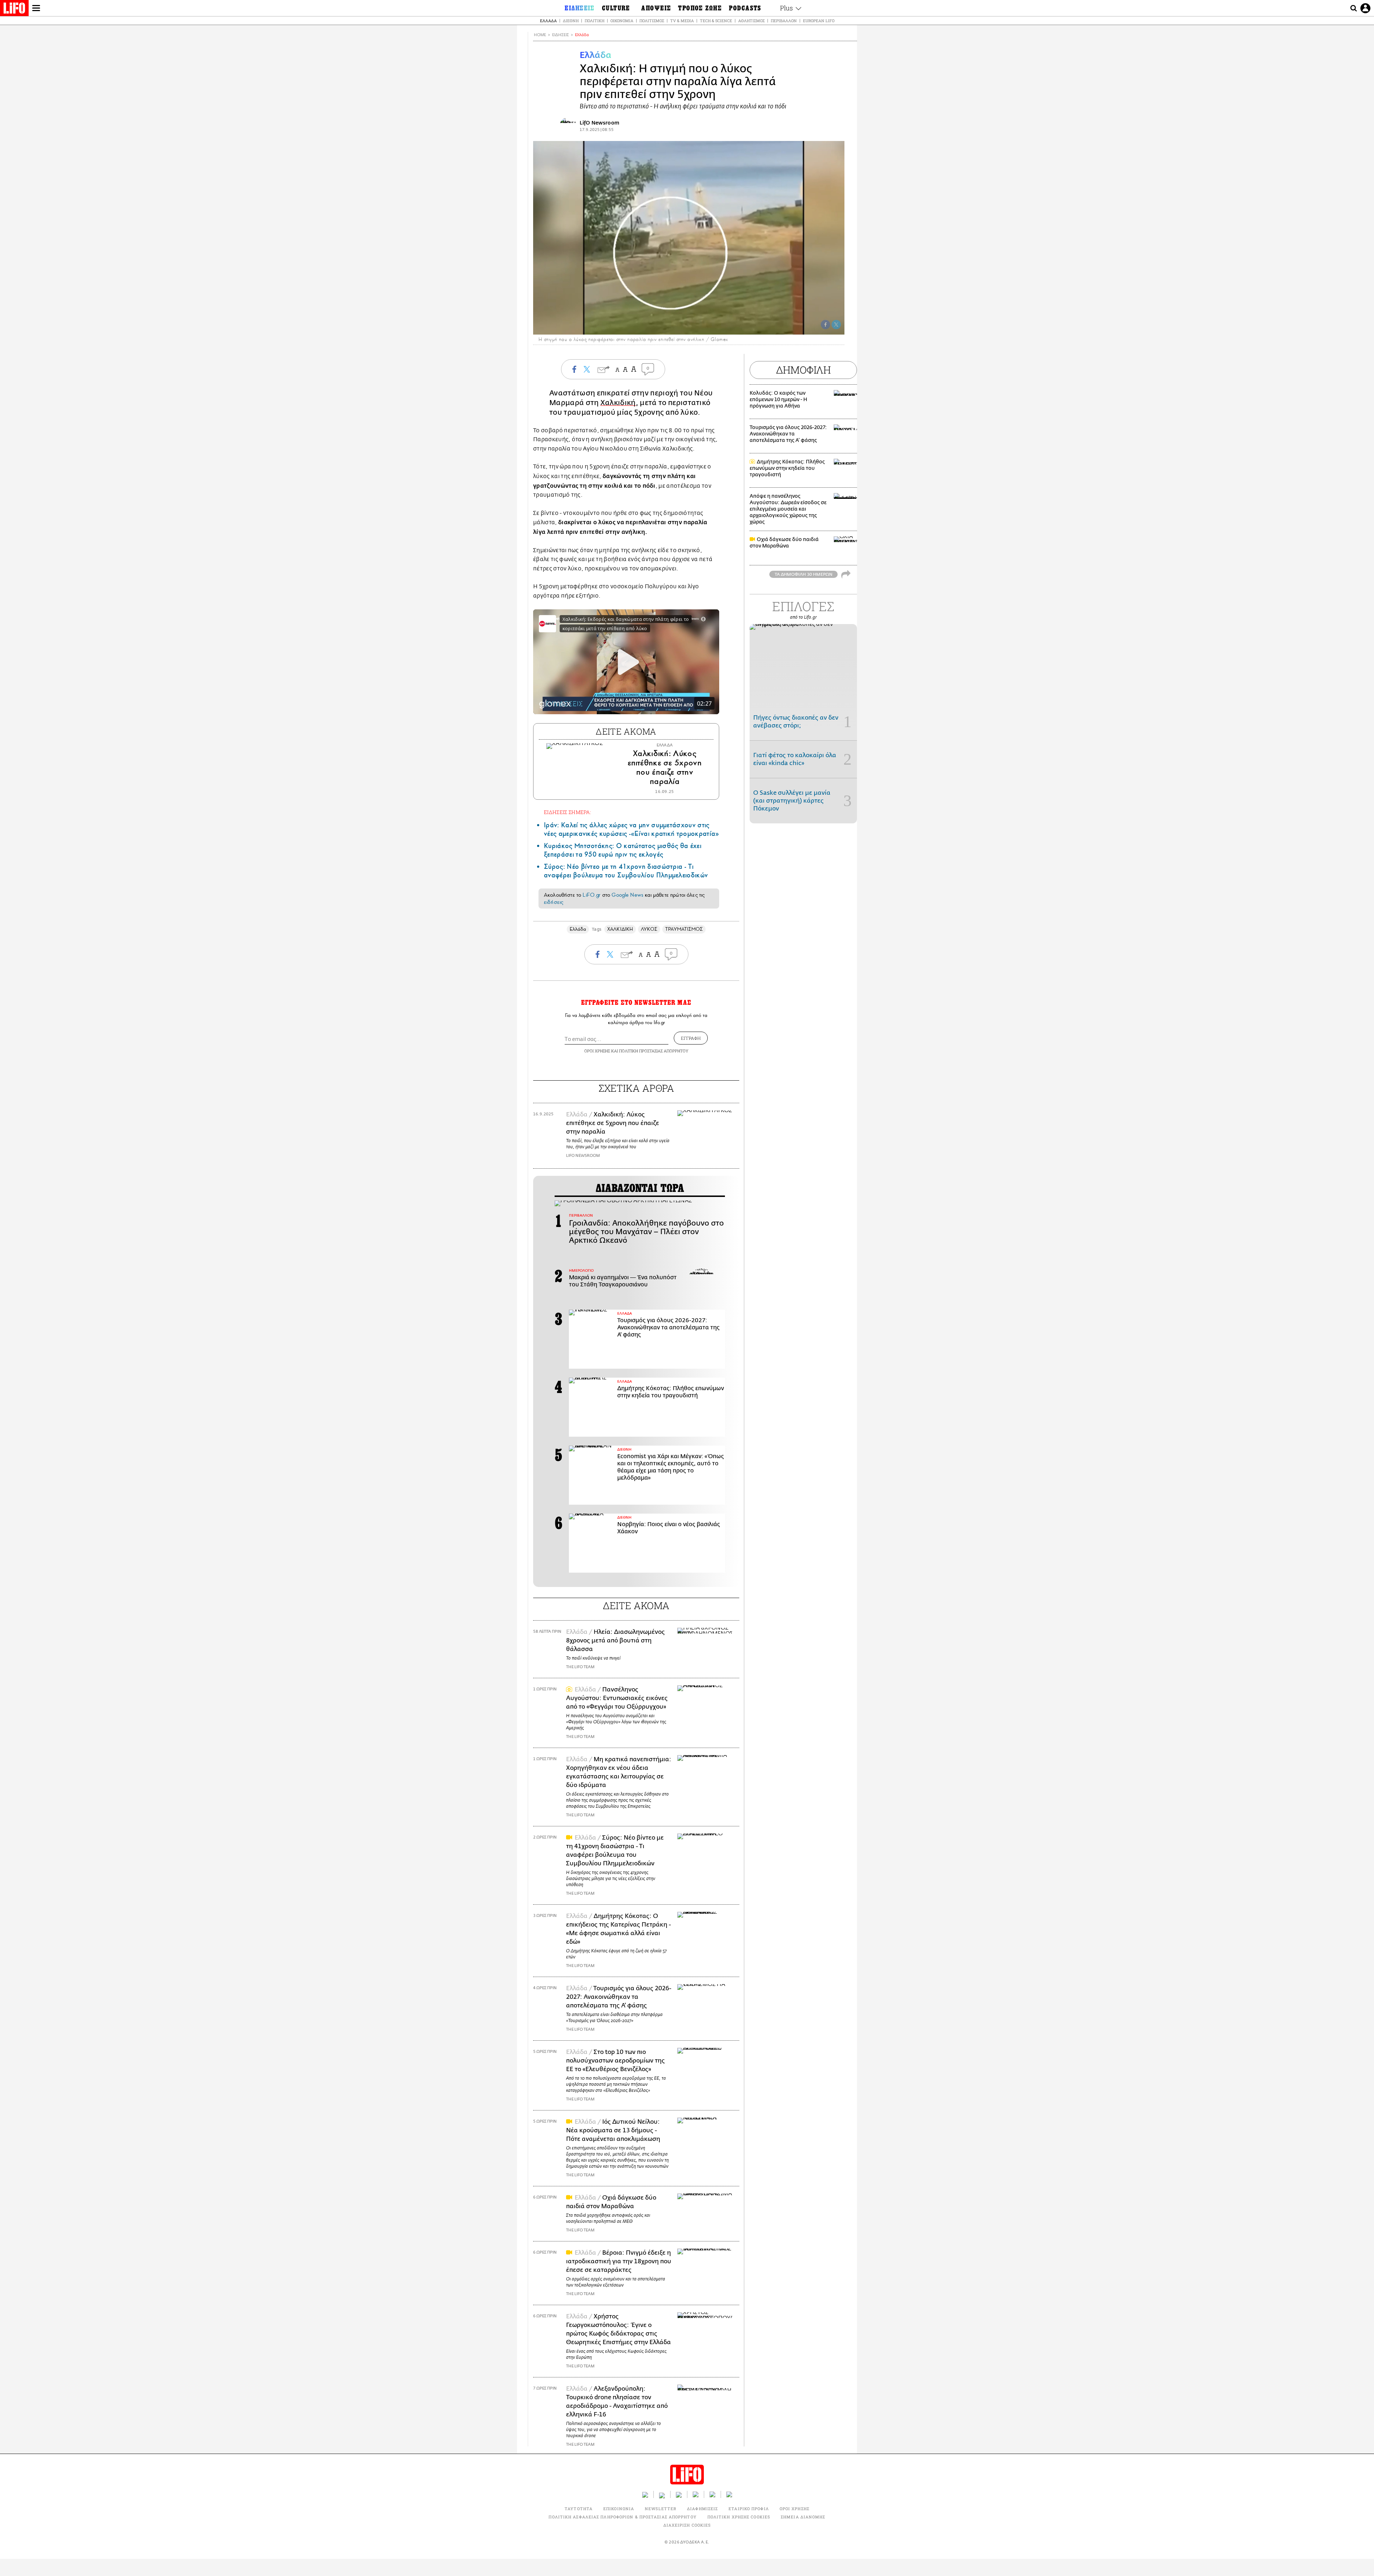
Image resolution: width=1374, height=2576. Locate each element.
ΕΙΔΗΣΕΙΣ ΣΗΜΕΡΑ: (567, 812)
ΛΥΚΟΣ (649, 929)
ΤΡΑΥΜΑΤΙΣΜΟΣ (684, 929)
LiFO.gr (591, 895)
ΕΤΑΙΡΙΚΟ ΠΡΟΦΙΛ (749, 2509)
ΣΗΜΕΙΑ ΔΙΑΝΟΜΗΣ (803, 2517)
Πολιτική (595, 21)
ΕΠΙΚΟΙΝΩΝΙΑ (619, 2509)
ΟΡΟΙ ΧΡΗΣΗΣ (597, 1051)
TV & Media (682, 21)
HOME (540, 35)
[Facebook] (825, 325)
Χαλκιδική (618, 403)
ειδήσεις (554, 902)
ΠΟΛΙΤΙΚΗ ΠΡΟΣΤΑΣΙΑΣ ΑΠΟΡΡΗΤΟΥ (654, 1051)
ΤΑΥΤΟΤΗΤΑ (579, 2509)
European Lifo (819, 21)
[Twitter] (836, 325)
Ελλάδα (548, 21)
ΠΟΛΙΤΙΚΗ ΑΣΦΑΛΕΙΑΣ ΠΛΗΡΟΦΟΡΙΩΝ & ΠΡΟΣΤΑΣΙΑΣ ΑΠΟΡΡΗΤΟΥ (622, 2517)
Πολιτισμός (652, 21)
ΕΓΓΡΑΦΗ (691, 1038)
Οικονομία (622, 21)
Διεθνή (571, 21)
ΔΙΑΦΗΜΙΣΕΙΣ (702, 2509)
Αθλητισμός (751, 21)
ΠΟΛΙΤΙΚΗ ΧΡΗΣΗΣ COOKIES (739, 2517)
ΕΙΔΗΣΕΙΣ (561, 35)
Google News (627, 895)
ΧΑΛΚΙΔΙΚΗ (620, 929)
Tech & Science (716, 21)
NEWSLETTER (661, 2509)
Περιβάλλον (784, 21)
